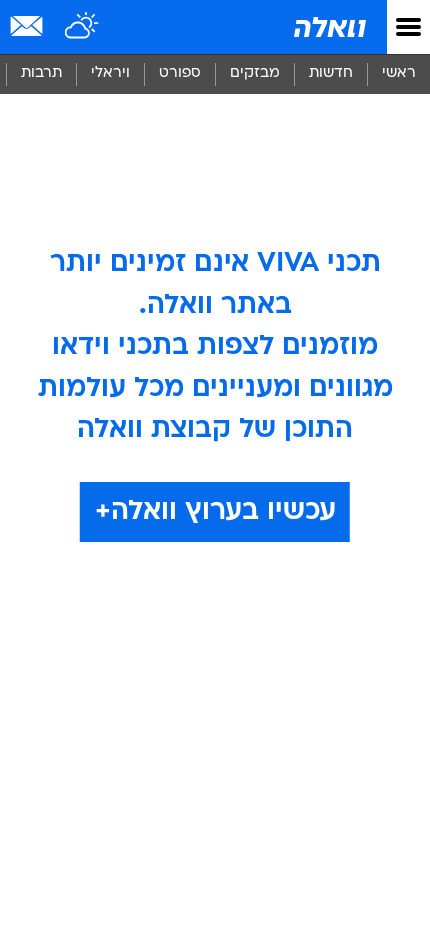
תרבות (41, 73)
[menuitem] (330, 74)
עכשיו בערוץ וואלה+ (215, 512)
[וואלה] (328, 27)
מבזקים (255, 73)
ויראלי (110, 73)
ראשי (399, 73)
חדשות (331, 73)
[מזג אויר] (82, 27)
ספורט (180, 73)
